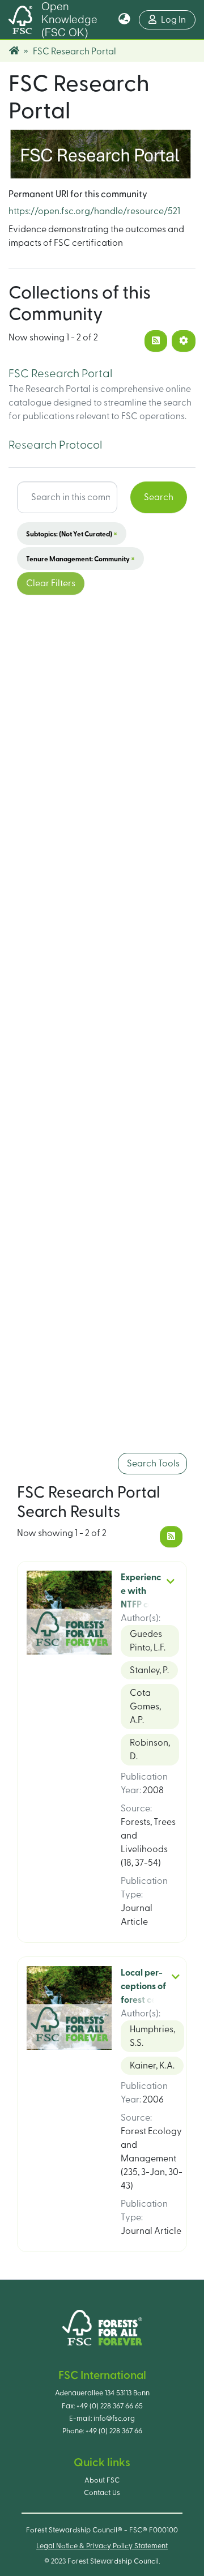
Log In (178, 20)
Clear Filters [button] (51, 583)
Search (159, 497)
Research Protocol (55, 445)
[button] (124, 20)
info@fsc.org (114, 2419)
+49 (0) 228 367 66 (114, 2431)
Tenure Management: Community (80, 558)
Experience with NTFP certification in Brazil (141, 1605)
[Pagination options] (184, 341)
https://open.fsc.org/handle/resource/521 (94, 211)
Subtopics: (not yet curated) (72, 534)
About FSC (102, 2480)
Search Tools (152, 1464)
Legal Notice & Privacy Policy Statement (102, 2546)
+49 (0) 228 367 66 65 (110, 2406)
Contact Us (102, 2493)
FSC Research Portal (60, 374)
